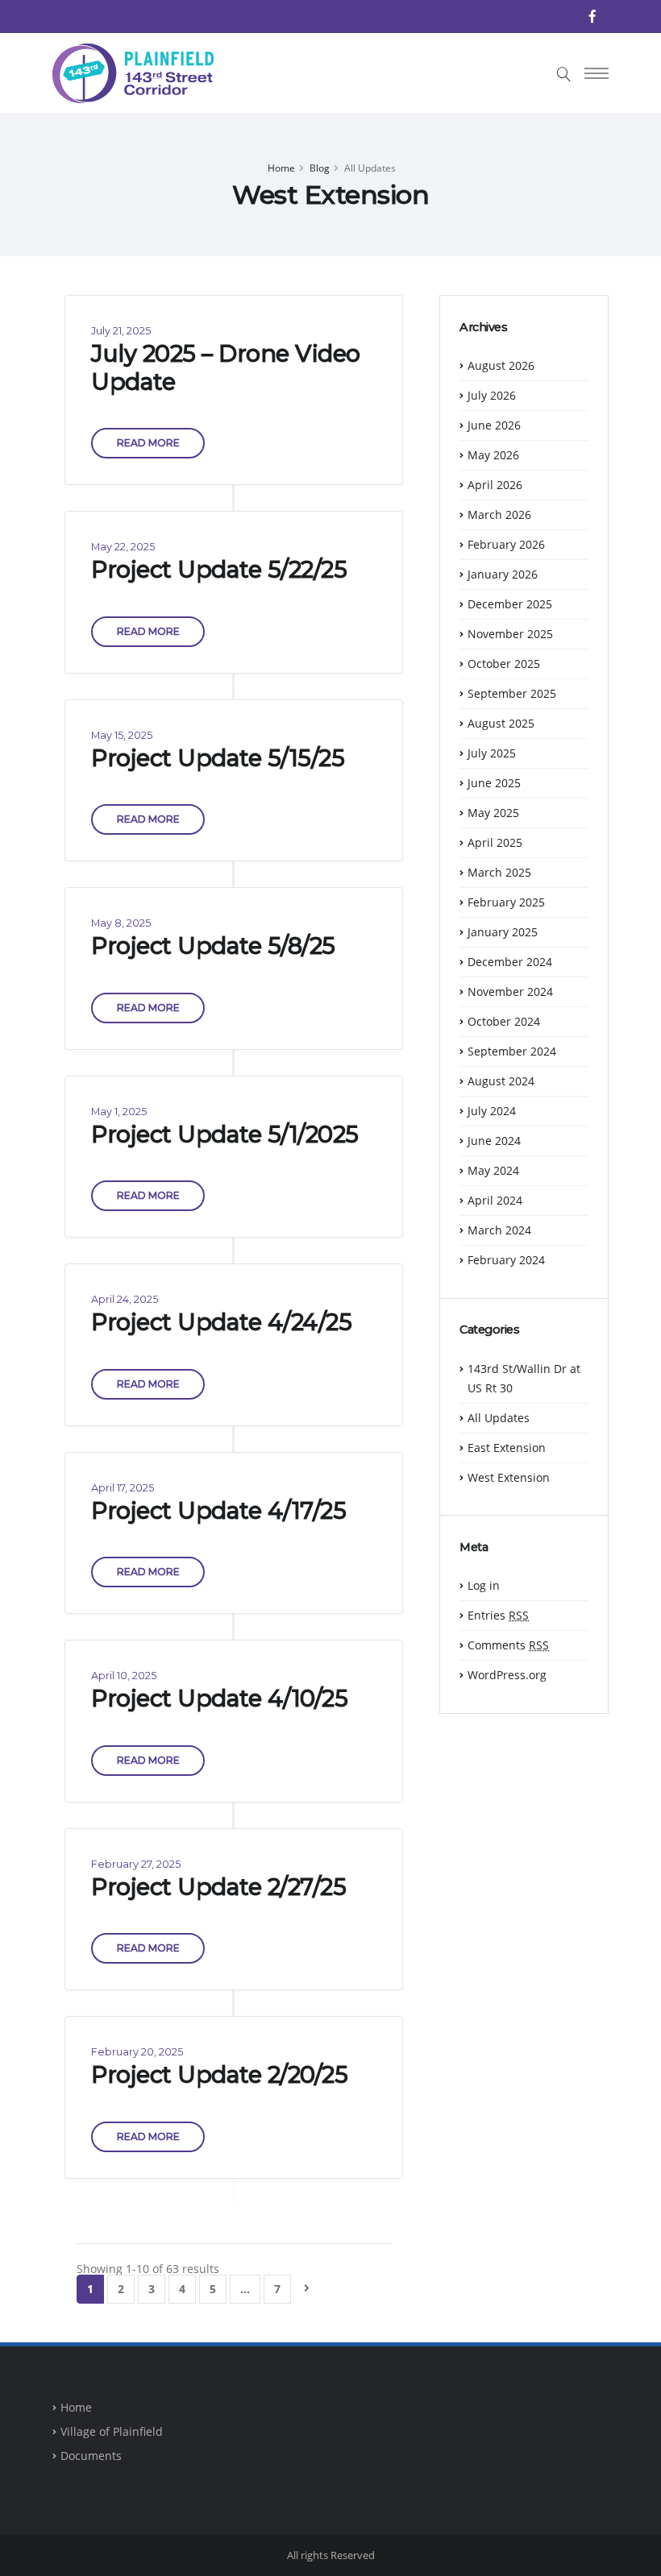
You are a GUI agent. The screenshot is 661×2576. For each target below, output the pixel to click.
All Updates (499, 1418)
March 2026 (499, 514)
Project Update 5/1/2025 (225, 1134)
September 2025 (512, 693)
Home (281, 168)
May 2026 (493, 455)
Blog (320, 168)
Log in (484, 1585)
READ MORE (148, 443)
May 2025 (493, 813)
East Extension (507, 1448)
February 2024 (506, 1260)
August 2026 (501, 365)
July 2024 (492, 1111)
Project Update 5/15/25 (218, 758)
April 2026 (495, 485)
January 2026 (503, 574)
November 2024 (510, 991)
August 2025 (501, 723)
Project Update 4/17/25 (218, 1510)
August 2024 (501, 1081)
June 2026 (494, 425)
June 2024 (494, 1141)
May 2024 (493, 1170)
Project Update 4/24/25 (221, 1322)
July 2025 (492, 753)
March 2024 (499, 1230)
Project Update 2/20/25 (219, 2074)
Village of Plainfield (112, 2431)
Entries (498, 1615)
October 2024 (504, 1021)
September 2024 (512, 1051)
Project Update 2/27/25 (218, 1887)
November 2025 (510, 634)
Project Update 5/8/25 (213, 946)
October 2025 (504, 664)
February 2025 (506, 902)
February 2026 (506, 544)
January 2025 (503, 932)
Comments (508, 1645)
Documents (91, 2456)
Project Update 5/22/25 (219, 569)
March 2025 (499, 872)
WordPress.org (507, 1675)
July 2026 (492, 395)
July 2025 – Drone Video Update (226, 367)
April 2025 (495, 842)
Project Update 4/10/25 (219, 1698)
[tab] (524, 335)
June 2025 (494, 783)
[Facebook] (592, 16)
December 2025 (510, 604)
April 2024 (495, 1200)
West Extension (509, 1477)
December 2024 (510, 962)
